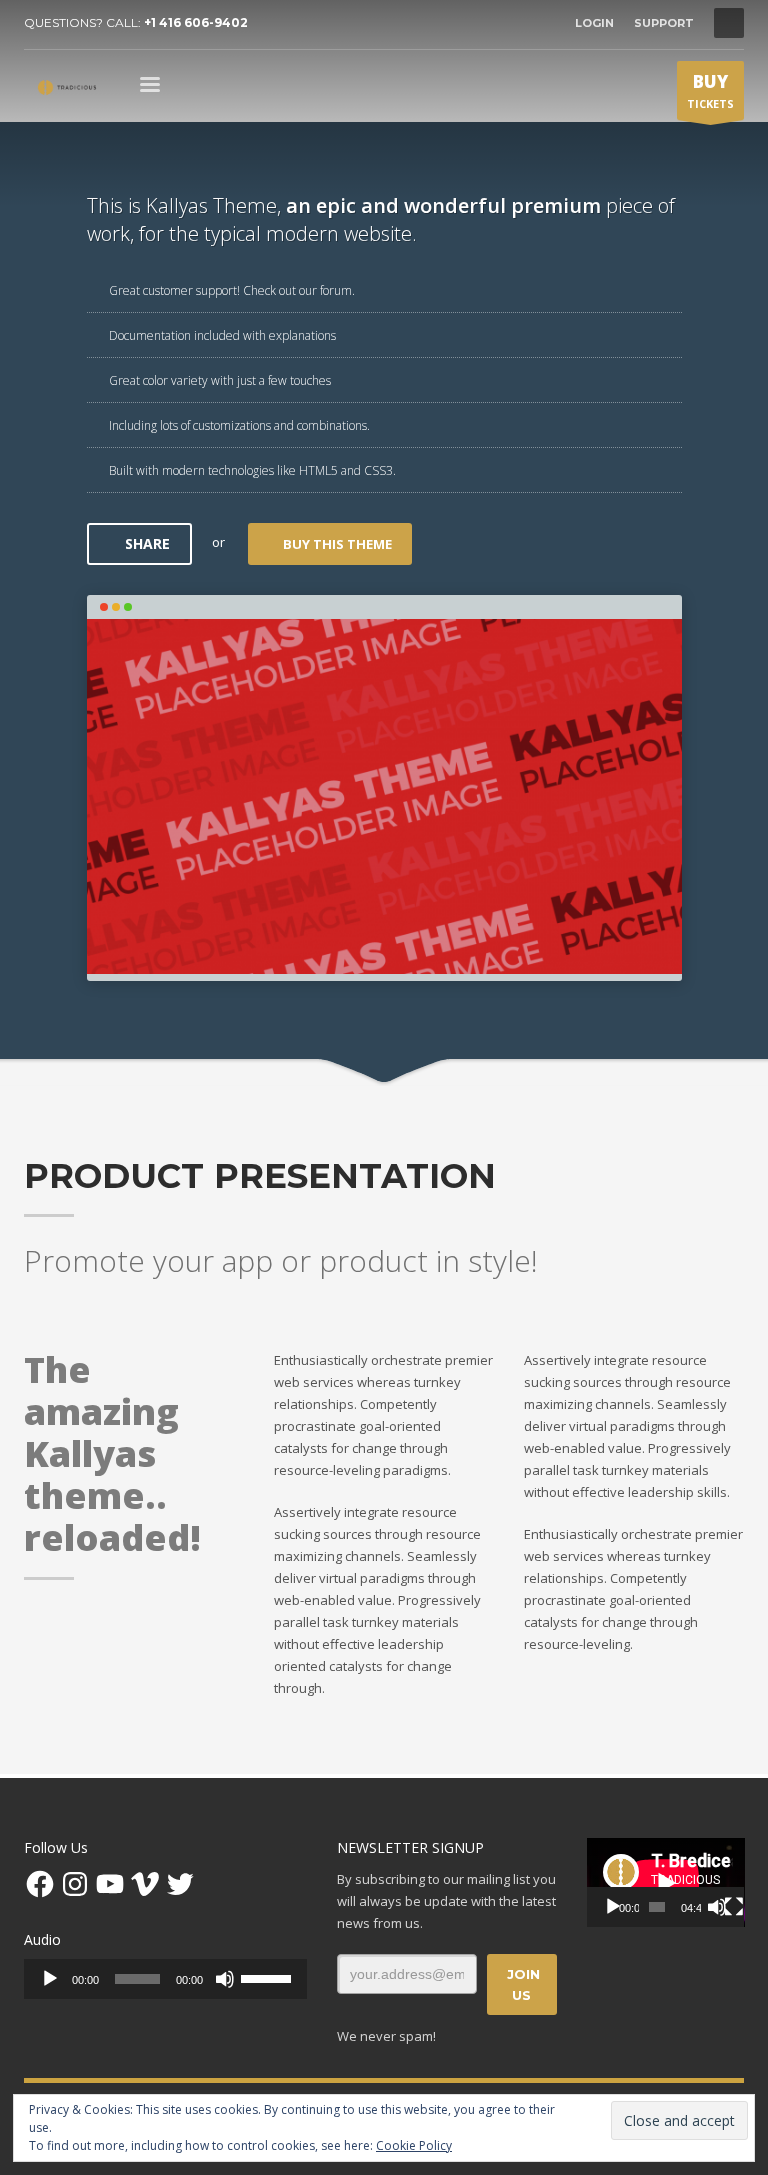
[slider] (269, 1977)
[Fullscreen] (734, 1907)
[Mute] (225, 1979)
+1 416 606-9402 (196, 22)
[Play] (50, 1979)
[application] (165, 1979)
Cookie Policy (414, 2145)
